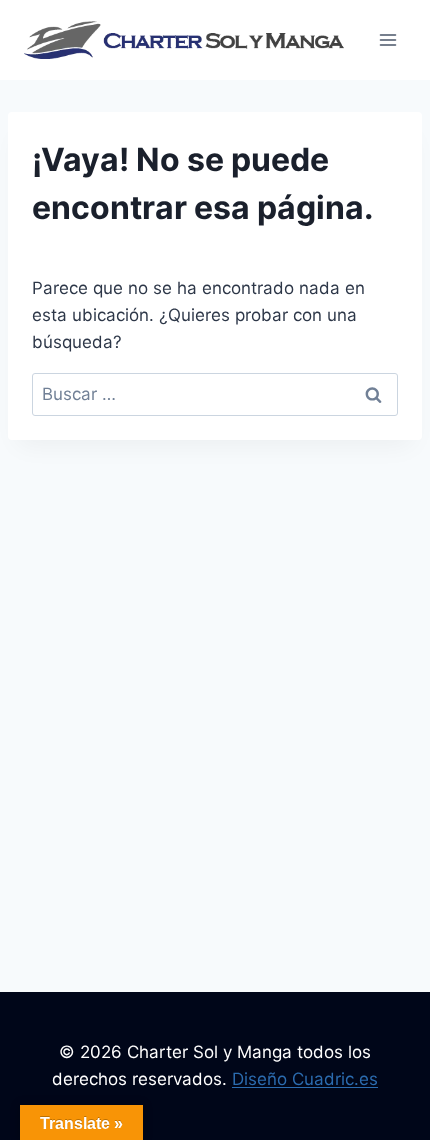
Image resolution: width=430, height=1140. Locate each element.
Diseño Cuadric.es (305, 1079)
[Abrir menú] (387, 39)
